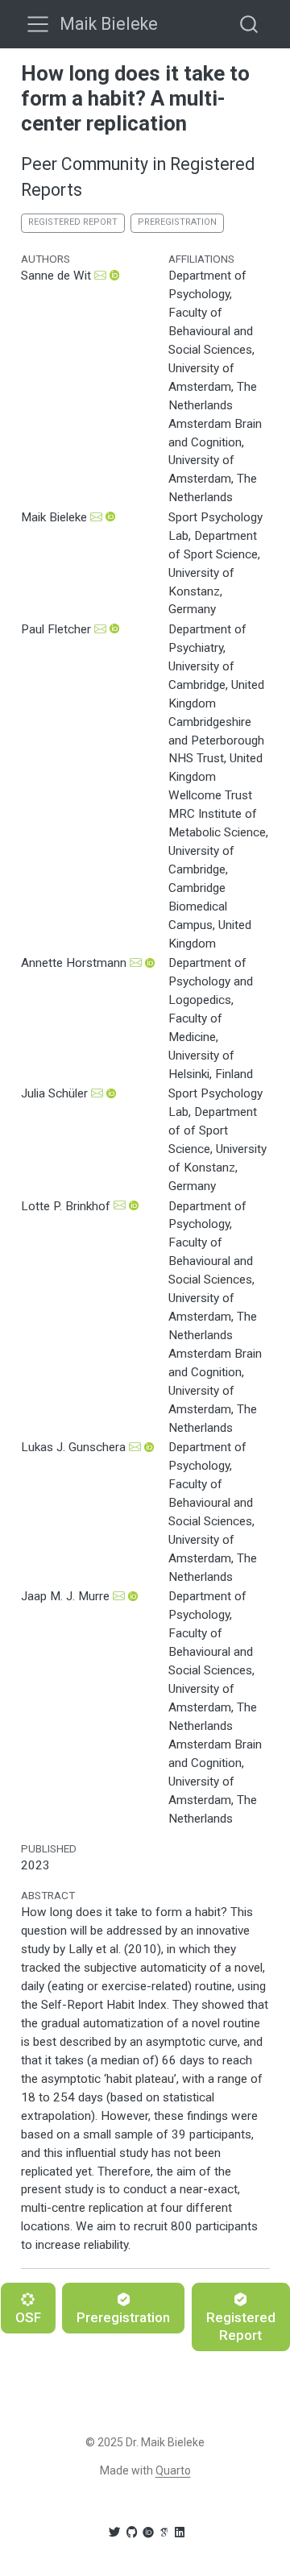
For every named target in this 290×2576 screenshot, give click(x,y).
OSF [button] (28, 2317)
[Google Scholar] (164, 2532)
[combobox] (250, 24)
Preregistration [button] (123, 2317)
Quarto (173, 2470)
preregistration (177, 222)
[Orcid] (148, 2532)
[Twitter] (114, 2532)
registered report (73, 222)
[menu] (38, 24)
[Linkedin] (180, 2532)
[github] (131, 2532)
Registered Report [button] (241, 2326)
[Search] (249, 24)
